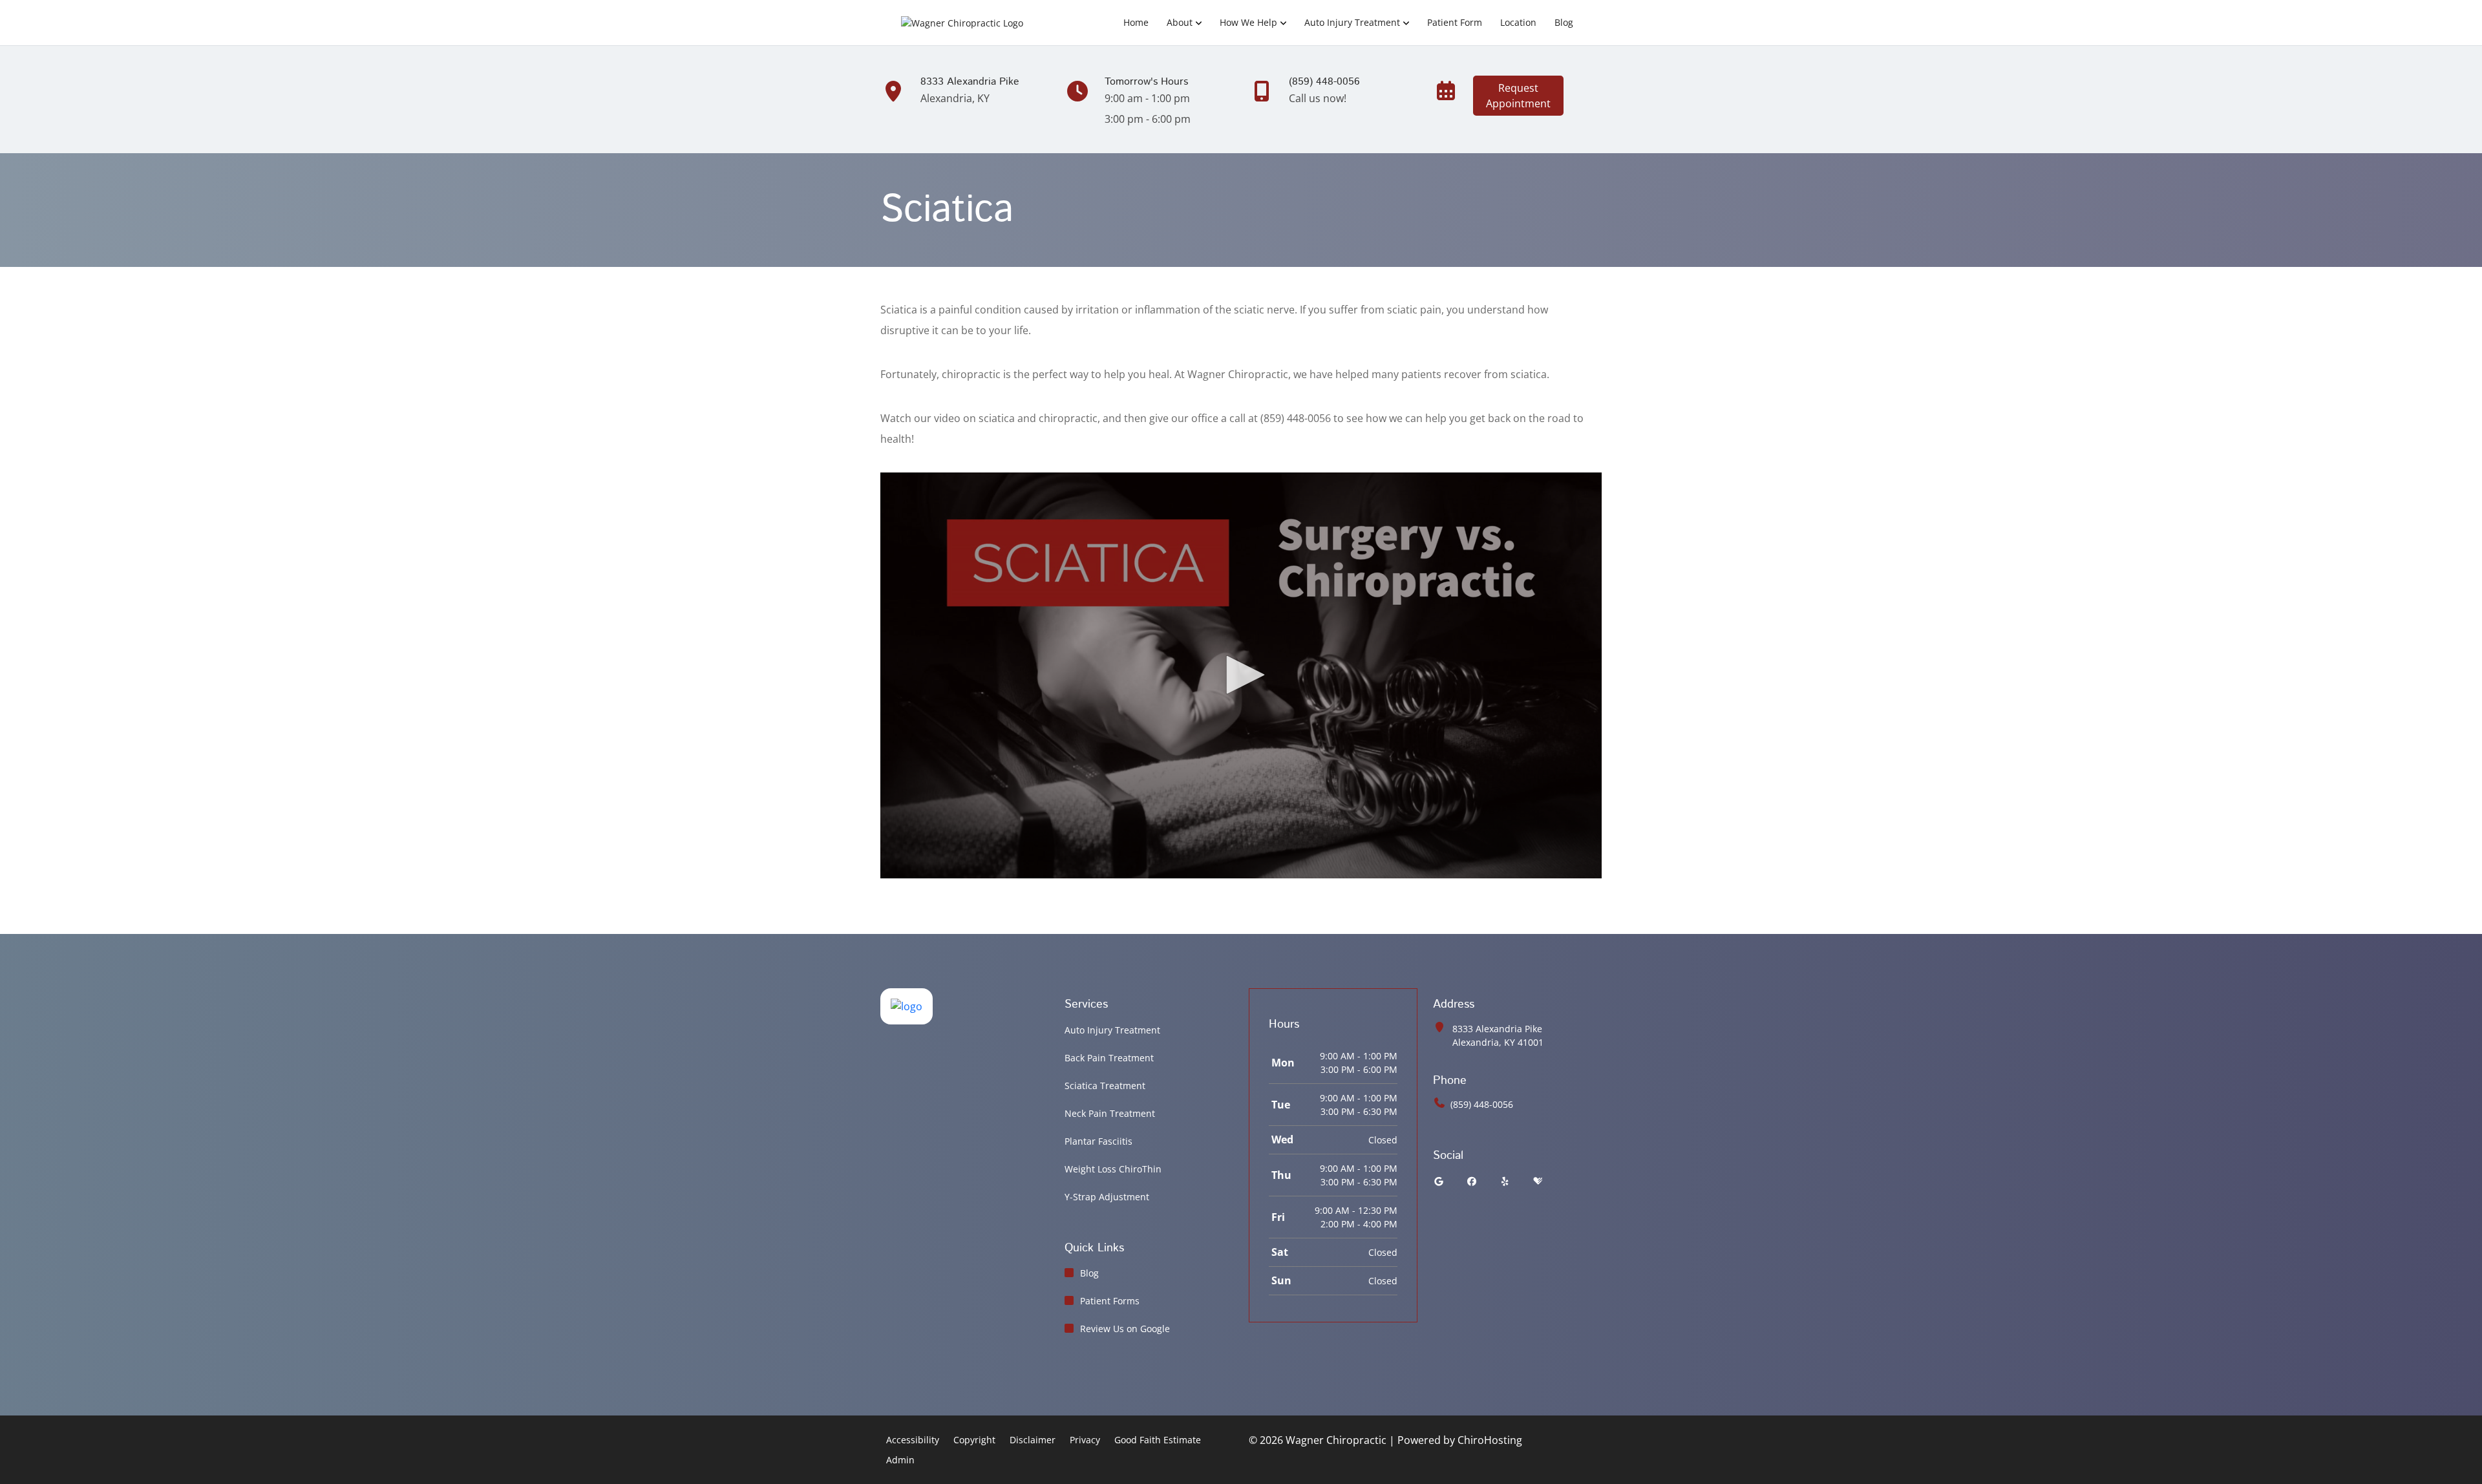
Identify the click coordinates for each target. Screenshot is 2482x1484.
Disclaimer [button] (1033, 1440)
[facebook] (1472, 1181)
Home (1136, 22)
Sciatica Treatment (1105, 1086)
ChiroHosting (1490, 1440)
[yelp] (1505, 1181)
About (1180, 22)
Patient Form (1455, 22)
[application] (1241, 675)
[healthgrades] (1538, 1181)
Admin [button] (900, 1460)
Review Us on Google (1125, 1329)
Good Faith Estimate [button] (1158, 1440)
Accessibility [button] (913, 1440)
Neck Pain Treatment (1110, 1113)
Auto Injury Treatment (1352, 22)
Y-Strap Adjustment (1107, 1197)
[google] (1439, 1181)
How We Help (1248, 22)
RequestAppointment (1518, 96)
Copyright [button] (974, 1440)
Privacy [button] (1085, 1440)
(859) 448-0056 (1482, 1104)
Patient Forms (1110, 1301)
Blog (1564, 22)
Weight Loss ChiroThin (1113, 1169)
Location (1518, 22)
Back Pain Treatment (1109, 1058)
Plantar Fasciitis (1098, 1141)
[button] (1241, 675)
